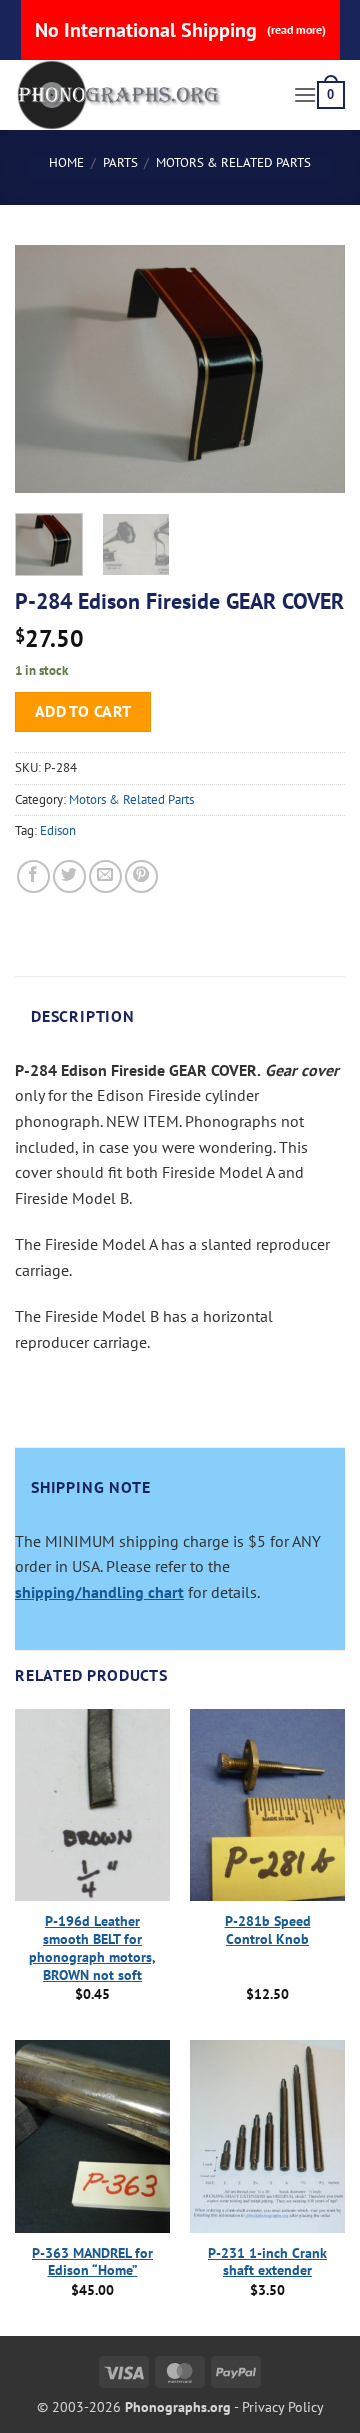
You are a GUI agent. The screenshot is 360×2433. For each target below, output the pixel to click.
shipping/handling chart (99, 1592)
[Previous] (47, 369)
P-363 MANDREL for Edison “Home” (92, 2262)
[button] (305, 94)
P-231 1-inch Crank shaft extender (267, 2262)
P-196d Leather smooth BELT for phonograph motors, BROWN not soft (92, 1948)
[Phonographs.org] (146, 95)
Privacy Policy (283, 2406)
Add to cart (83, 711)
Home (66, 162)
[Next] (313, 369)
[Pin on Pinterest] (141, 876)
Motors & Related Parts (233, 162)
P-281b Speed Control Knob (268, 1930)
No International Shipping (180, 30)
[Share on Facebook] (33, 876)
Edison (58, 830)
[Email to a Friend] (105, 876)
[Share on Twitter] (69, 876)
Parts (120, 162)
